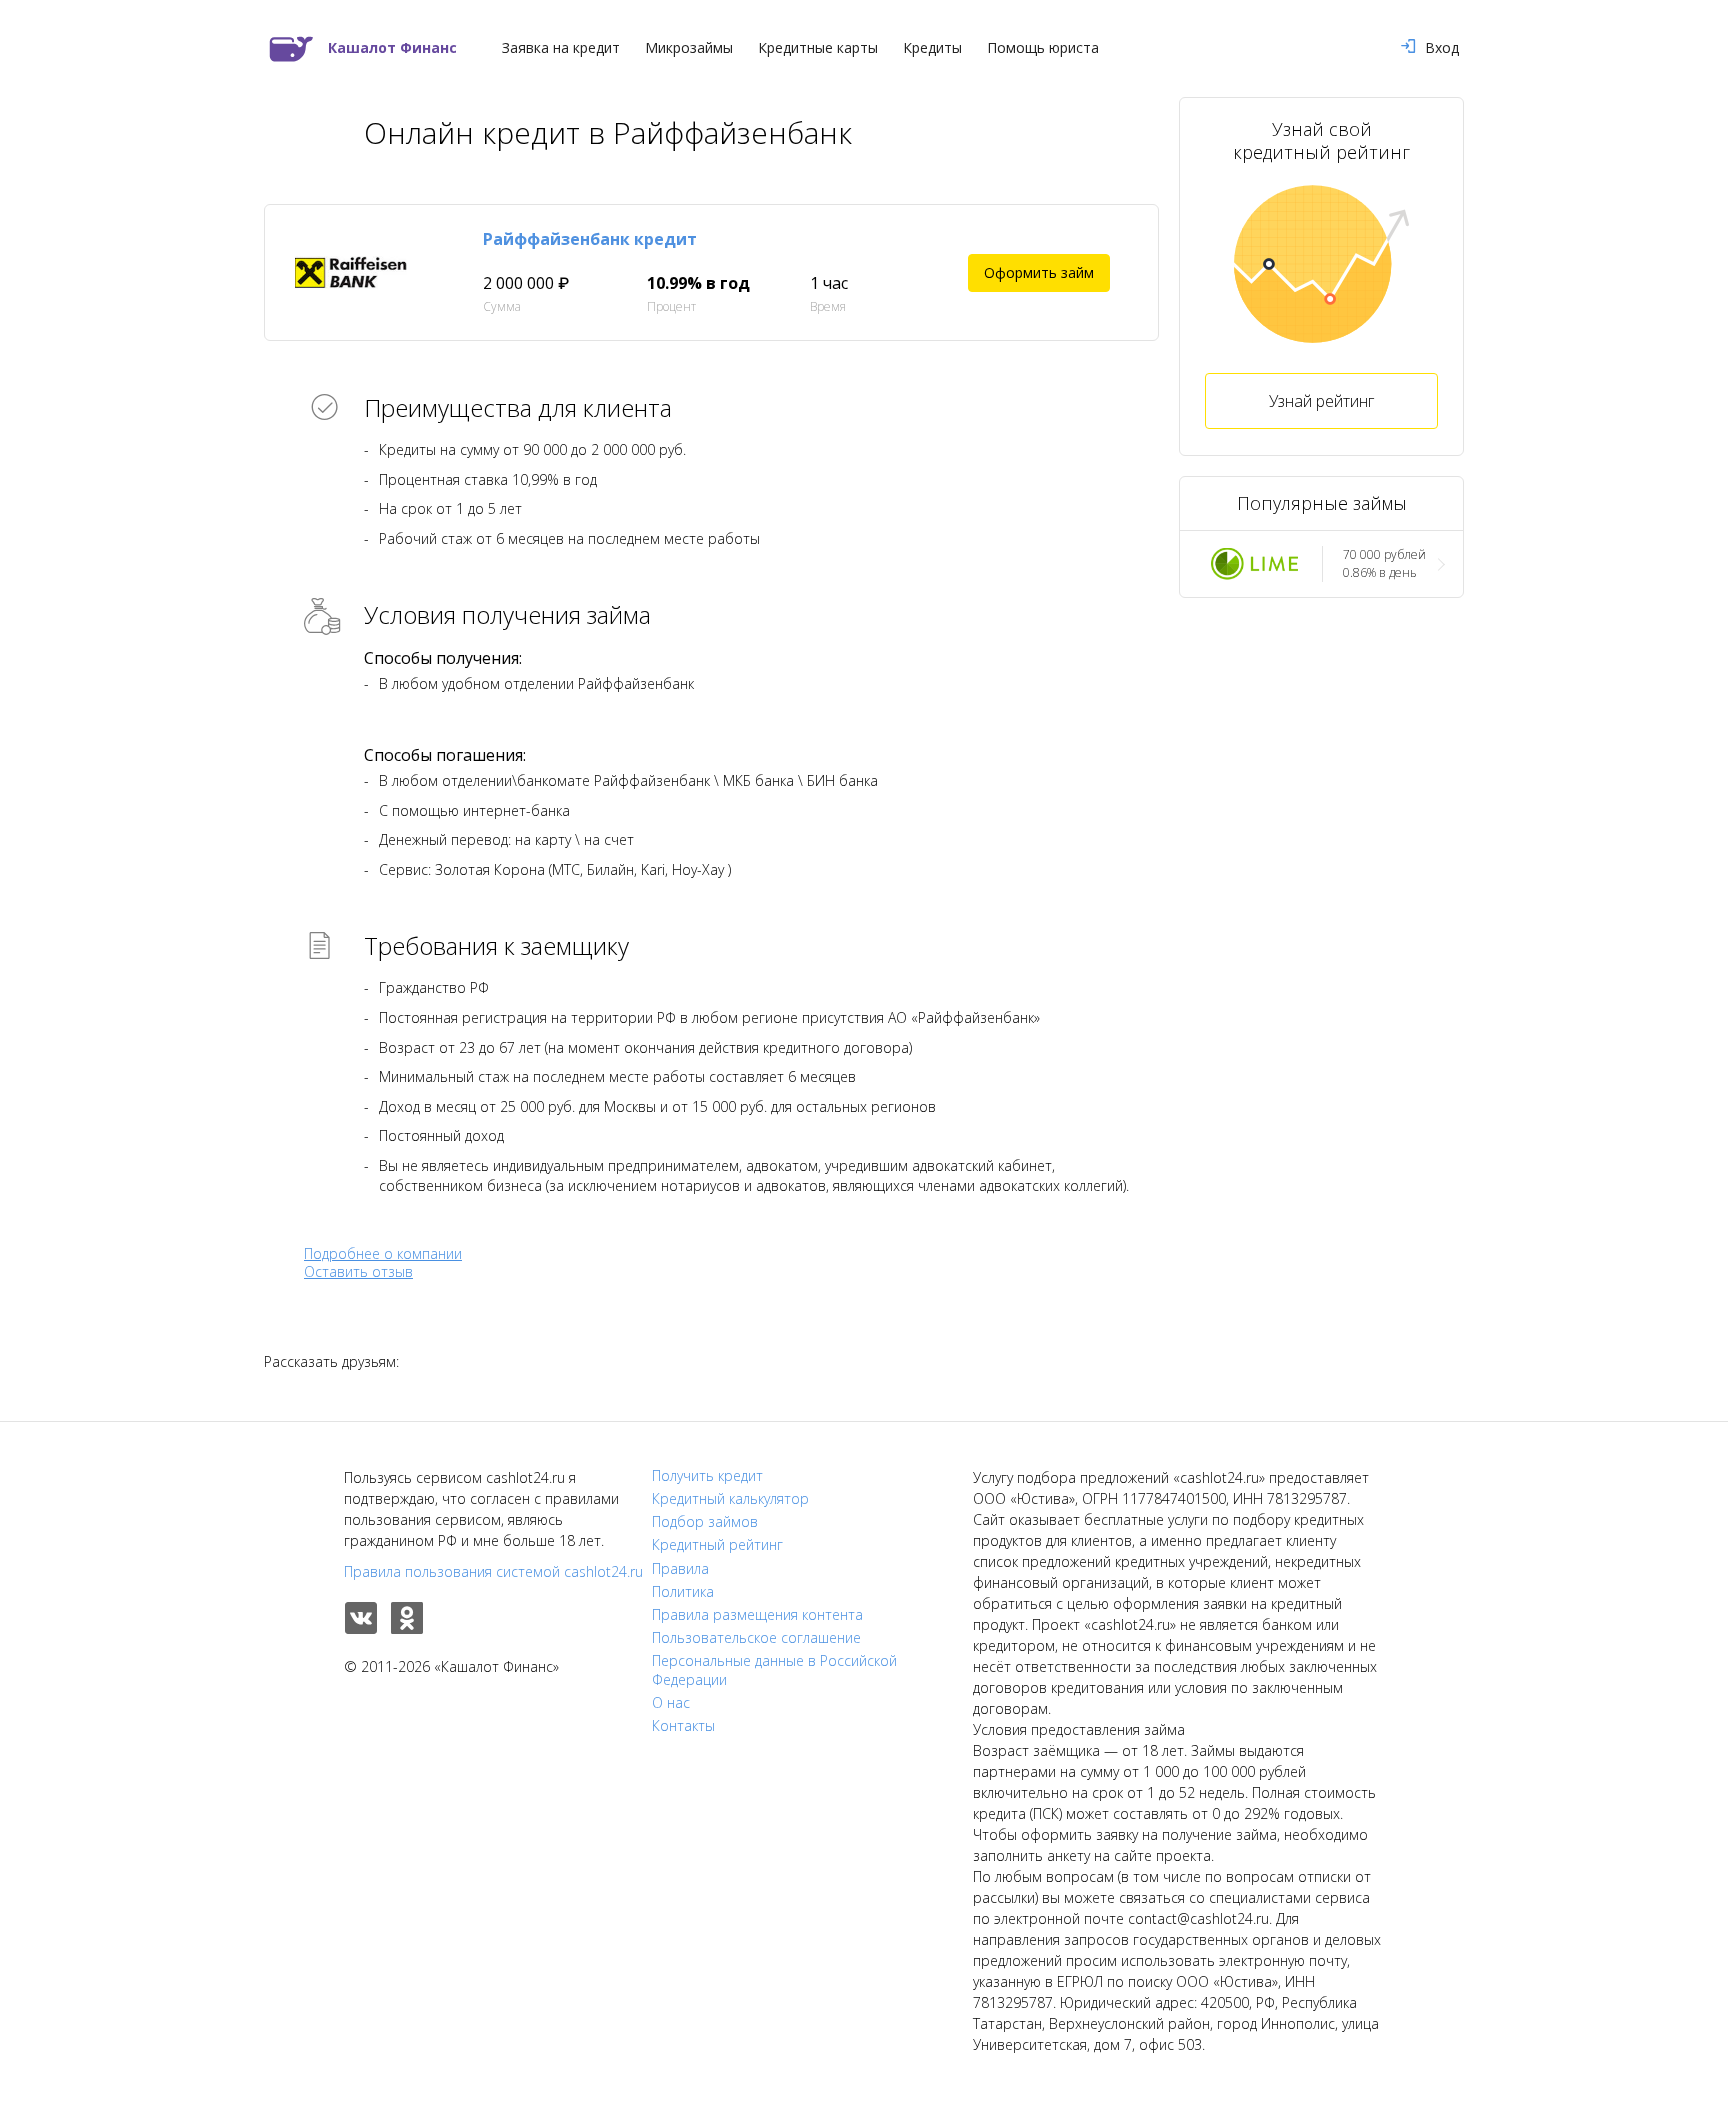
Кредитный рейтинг (717, 1545)
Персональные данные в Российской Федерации (774, 1670)
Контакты (683, 1726)
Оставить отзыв (358, 1272)
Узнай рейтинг (1321, 401)
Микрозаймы (689, 48)
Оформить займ (1039, 272)
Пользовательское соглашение (756, 1638)
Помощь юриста (1043, 48)
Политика (683, 1592)
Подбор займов (705, 1522)
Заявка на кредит (561, 48)
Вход (1442, 48)
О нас (671, 1703)
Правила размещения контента (757, 1615)
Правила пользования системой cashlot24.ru (493, 1571)
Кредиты (932, 48)
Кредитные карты (818, 48)
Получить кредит (707, 1476)
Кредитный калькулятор (730, 1499)
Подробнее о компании (383, 1253)
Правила (680, 1569)
